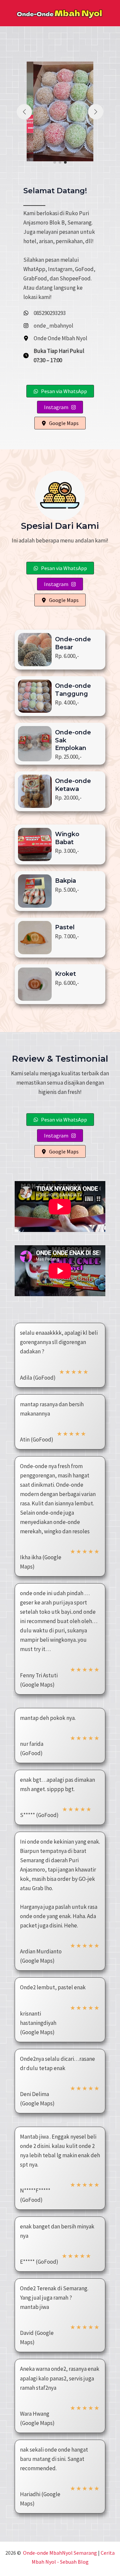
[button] (55, 162)
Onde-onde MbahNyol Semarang (60, 2553)
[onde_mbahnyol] (48, 326)
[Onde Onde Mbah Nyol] (55, 338)
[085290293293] (44, 313)
